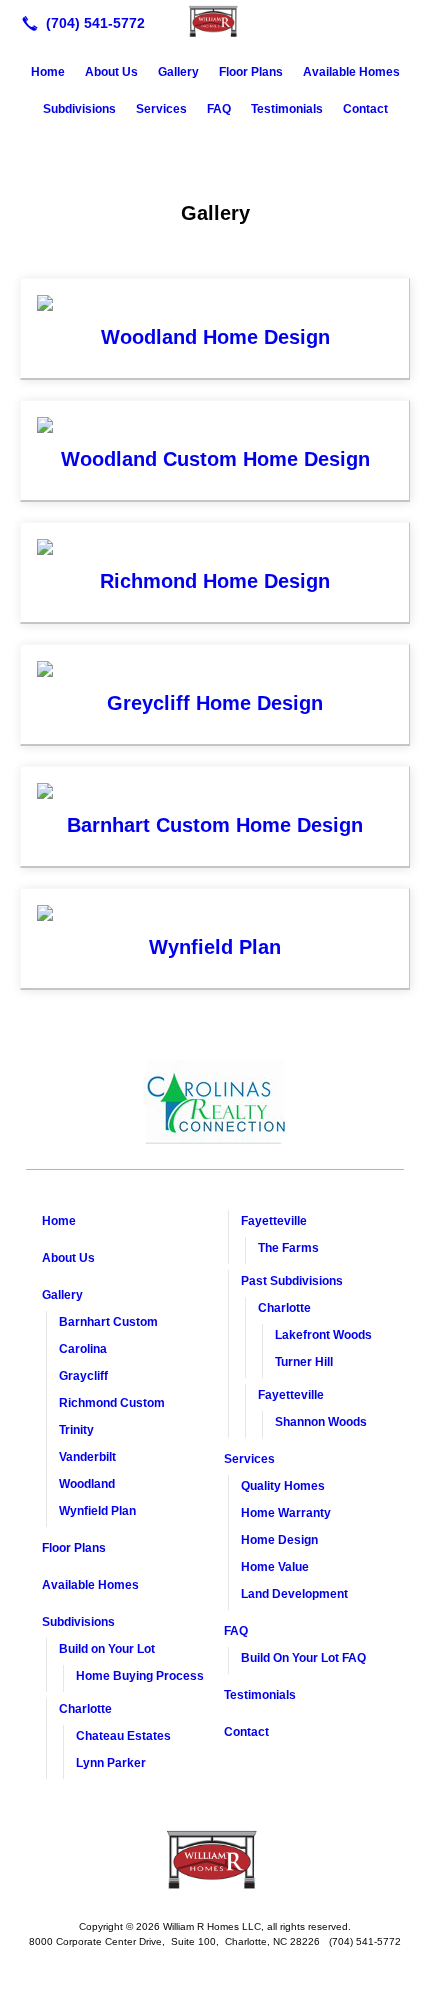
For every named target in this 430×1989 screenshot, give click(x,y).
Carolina (83, 1349)
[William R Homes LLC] (215, 21)
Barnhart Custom (108, 1322)
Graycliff (83, 1376)
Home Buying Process (140, 1676)
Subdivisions (79, 109)
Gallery (178, 72)
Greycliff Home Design (215, 703)
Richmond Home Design (215, 581)
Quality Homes (283, 1486)
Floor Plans (251, 72)
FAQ (219, 109)
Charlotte (85, 1709)
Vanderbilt (87, 1457)
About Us (111, 72)
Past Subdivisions (292, 1281)
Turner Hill (304, 1362)
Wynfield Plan (215, 947)
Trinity (76, 1430)
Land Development (294, 1594)
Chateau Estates (123, 1736)
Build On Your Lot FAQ (303, 1658)
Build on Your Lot (107, 1649)
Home (48, 72)
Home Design (279, 1540)
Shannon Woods (321, 1422)
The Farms (288, 1248)
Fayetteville (274, 1221)
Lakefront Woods (323, 1335)
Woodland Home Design (215, 337)
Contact (365, 109)
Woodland (87, 1484)
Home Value (275, 1567)
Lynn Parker (111, 1763)
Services (161, 109)
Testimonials (287, 109)
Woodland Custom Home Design (215, 459)
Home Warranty (286, 1513)
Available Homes (351, 72)
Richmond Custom (112, 1403)
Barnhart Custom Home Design (215, 825)
